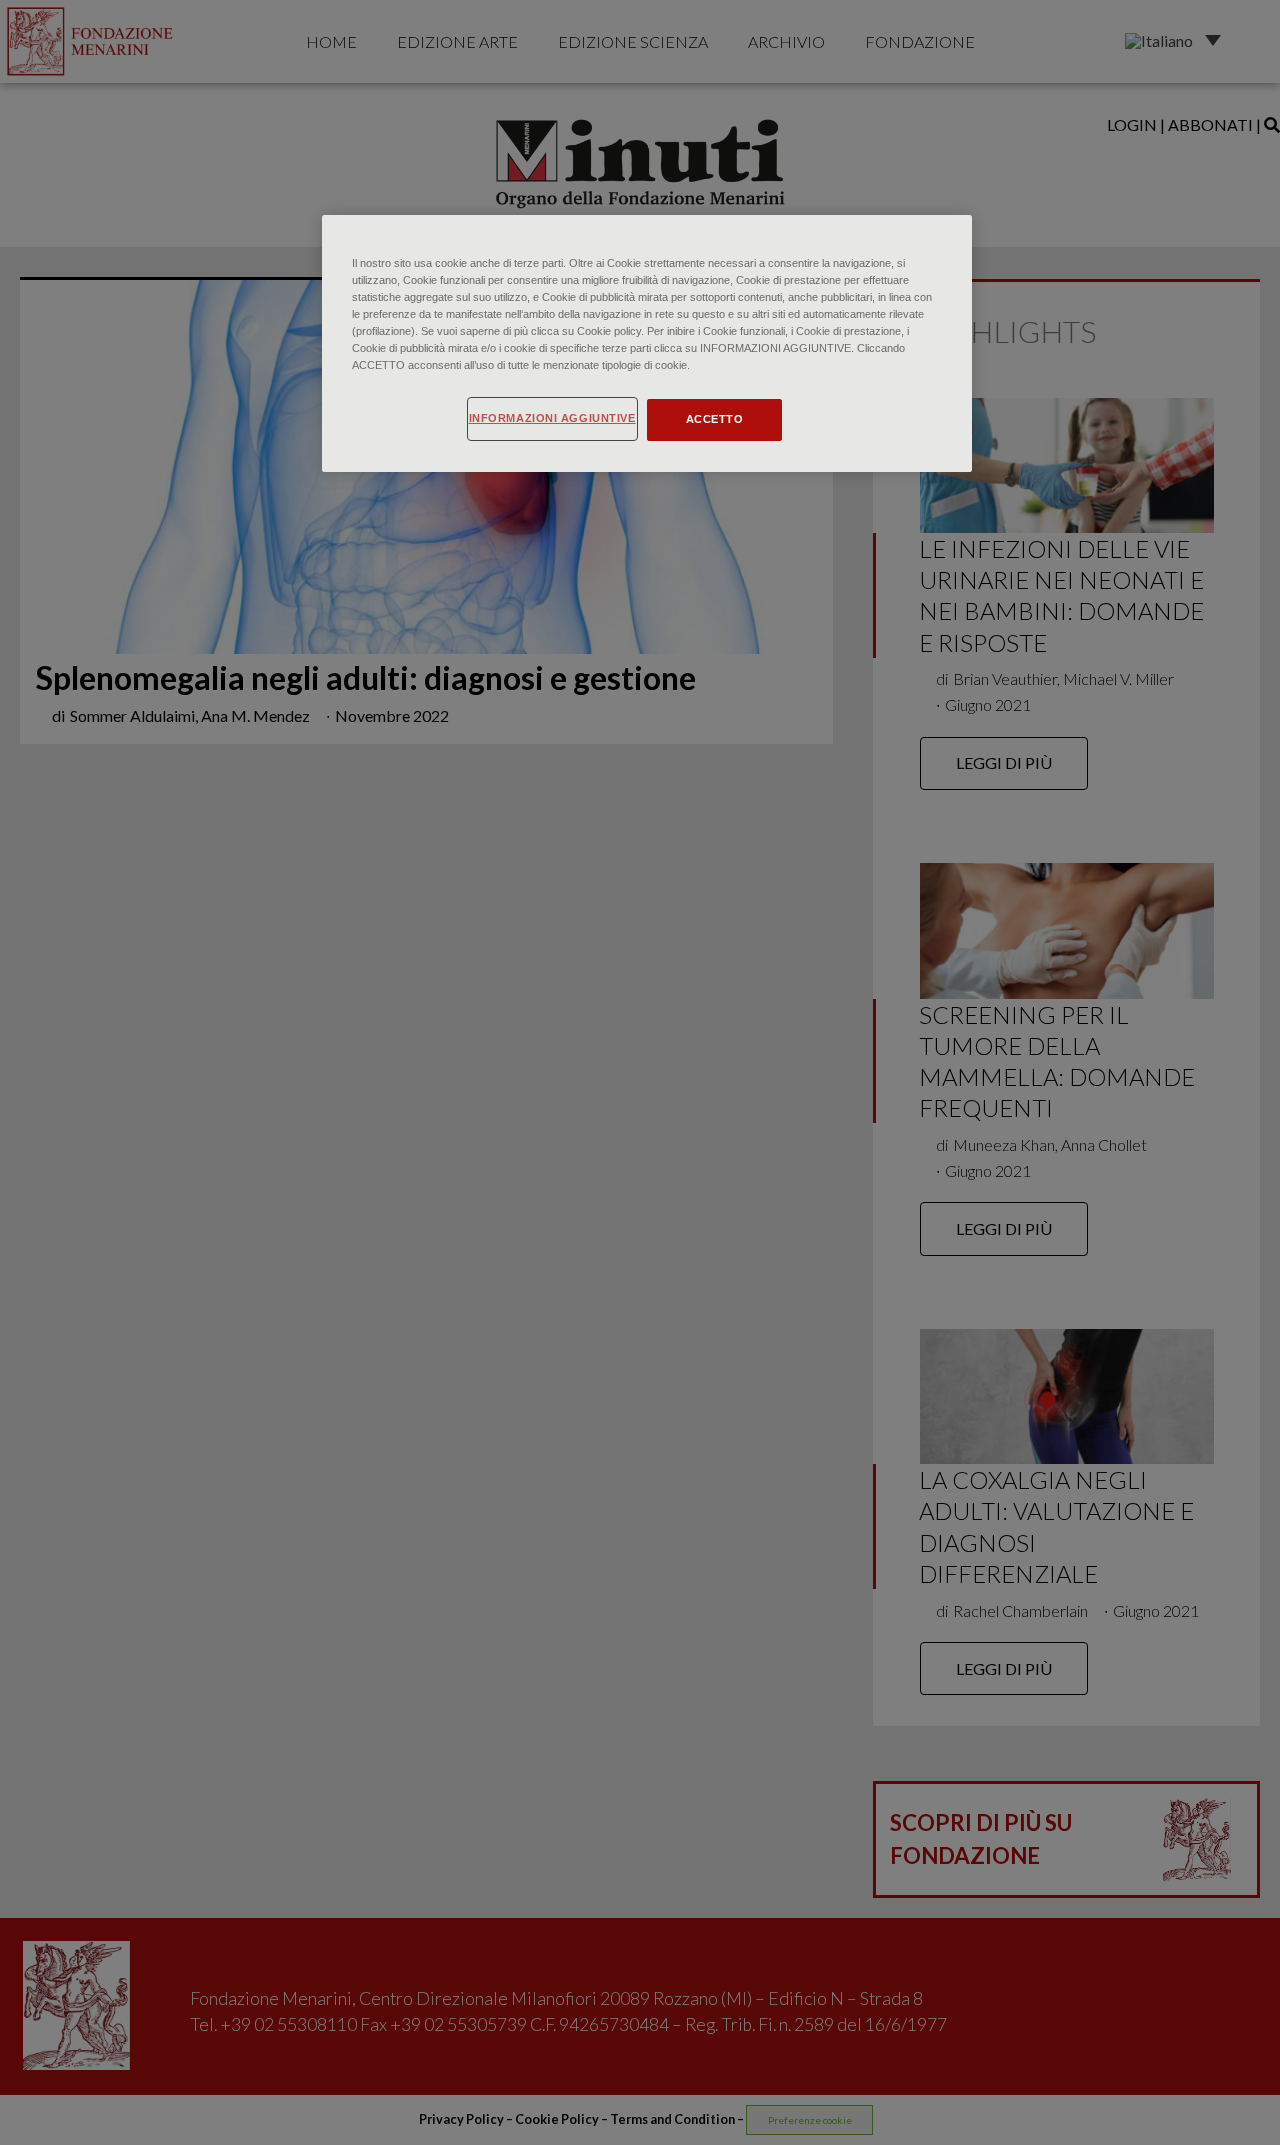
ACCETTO (715, 419)
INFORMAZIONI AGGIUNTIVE (552, 418)
